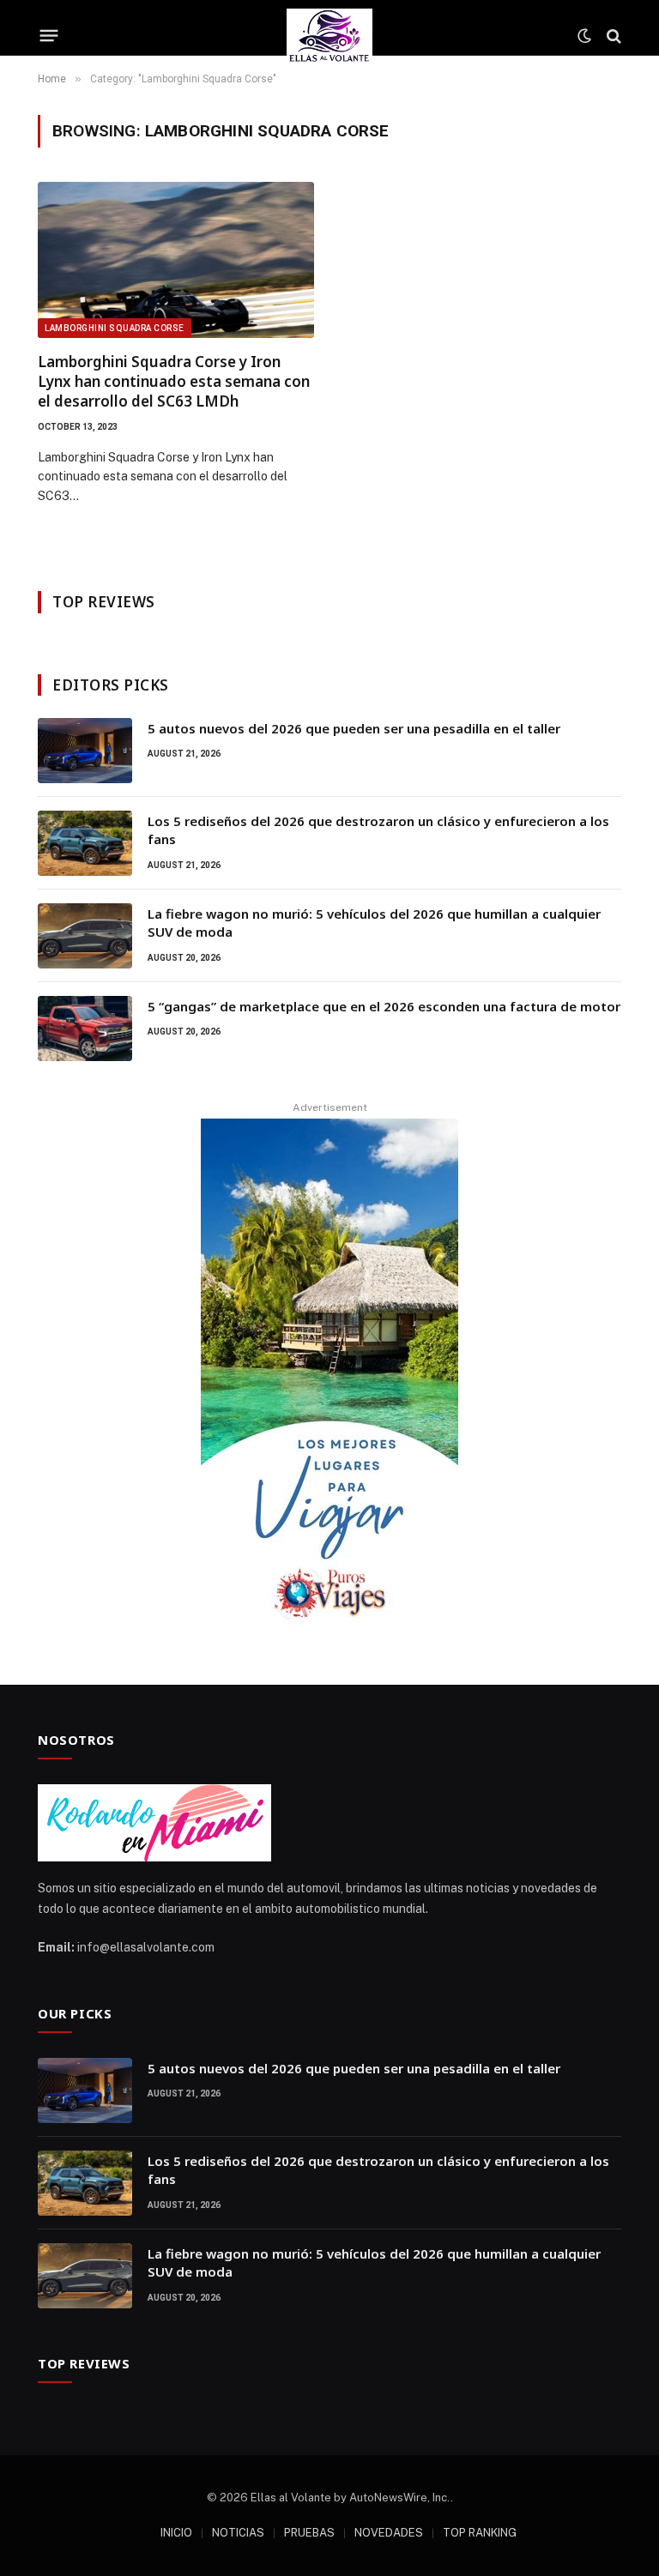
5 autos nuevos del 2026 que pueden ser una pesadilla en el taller (354, 728)
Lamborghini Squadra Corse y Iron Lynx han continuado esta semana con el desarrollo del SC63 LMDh (174, 381)
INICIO (176, 2533)
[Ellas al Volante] (330, 36)
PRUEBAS (309, 2533)
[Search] (612, 36)
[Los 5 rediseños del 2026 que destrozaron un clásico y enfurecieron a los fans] (85, 843)
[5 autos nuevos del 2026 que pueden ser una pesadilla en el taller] (85, 751)
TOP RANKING (480, 2533)
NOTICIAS (238, 2533)
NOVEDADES (389, 2533)
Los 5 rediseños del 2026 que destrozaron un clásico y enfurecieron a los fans (378, 830)
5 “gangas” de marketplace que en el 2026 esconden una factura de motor (384, 1006)
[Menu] (49, 36)
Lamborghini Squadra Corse (115, 328)
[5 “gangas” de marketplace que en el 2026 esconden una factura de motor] (85, 1029)
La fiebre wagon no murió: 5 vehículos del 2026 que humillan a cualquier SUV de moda (374, 923)
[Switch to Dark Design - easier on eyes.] (584, 36)
